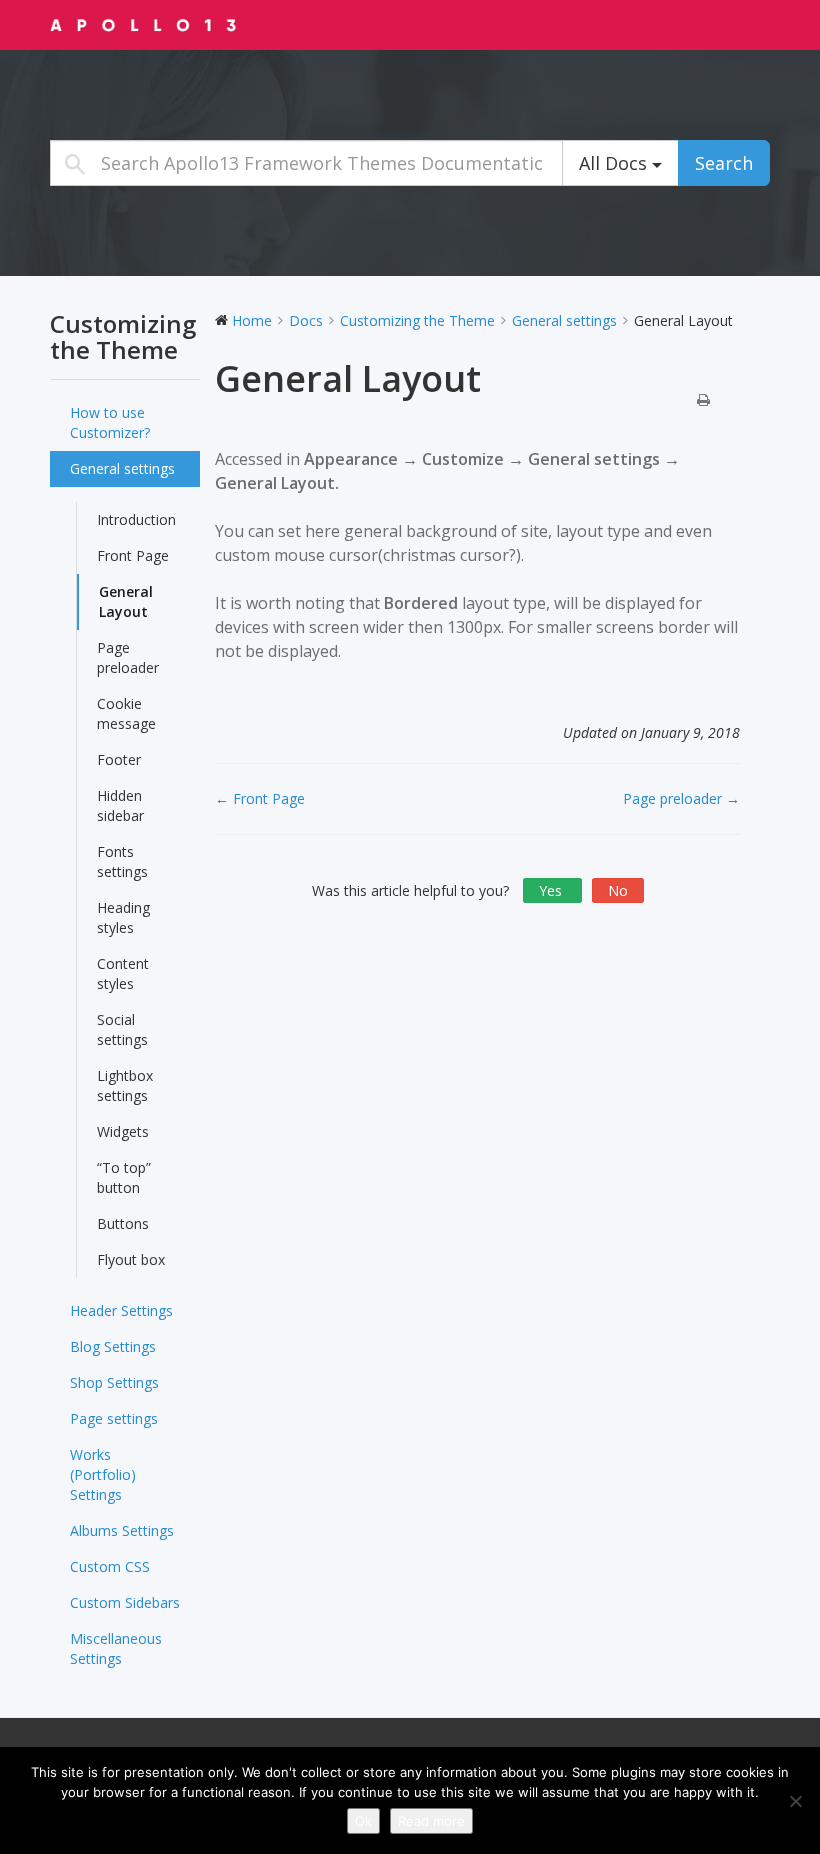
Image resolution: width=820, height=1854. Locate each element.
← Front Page (260, 798)
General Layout (126, 601)
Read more (431, 1821)
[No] (795, 1801)
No (618, 890)
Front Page (133, 555)
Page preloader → (681, 798)
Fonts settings (122, 861)
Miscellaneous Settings (116, 1648)
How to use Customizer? (110, 422)
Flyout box (131, 1259)
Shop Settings (114, 1382)
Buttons (123, 1223)
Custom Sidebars (125, 1602)
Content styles (123, 973)
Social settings (122, 1029)
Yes (552, 890)
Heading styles (123, 917)
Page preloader (128, 657)
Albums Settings (122, 1530)
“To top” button (124, 1177)
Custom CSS (110, 1566)
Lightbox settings (125, 1085)
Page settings (114, 1418)
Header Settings (121, 1310)
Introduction (136, 519)
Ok (363, 1821)
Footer (119, 759)
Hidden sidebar (120, 805)
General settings (122, 468)
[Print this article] (703, 401)
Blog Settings (113, 1346)
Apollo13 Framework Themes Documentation (175, 24)
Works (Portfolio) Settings (103, 1474)
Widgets (123, 1131)
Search (724, 163)
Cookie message (126, 713)
